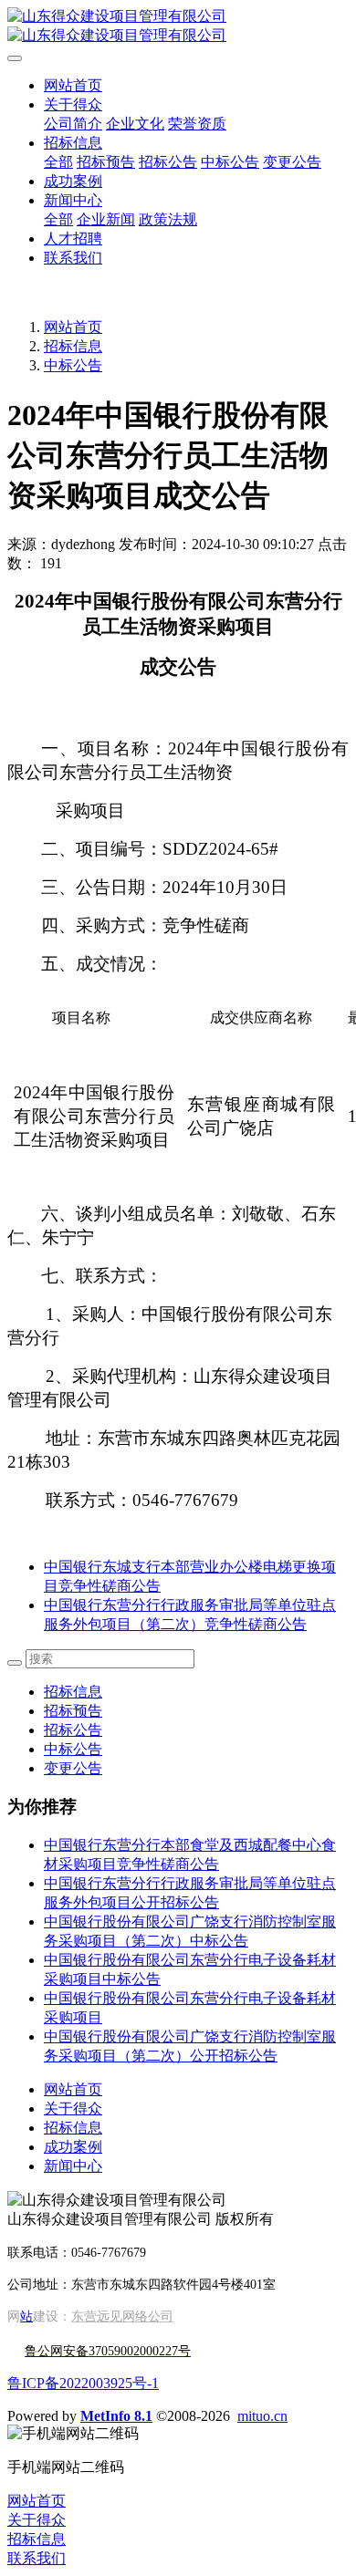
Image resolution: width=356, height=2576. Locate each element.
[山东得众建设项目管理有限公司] (178, 26)
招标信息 (73, 346)
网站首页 (73, 85)
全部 (58, 162)
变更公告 (73, 1768)
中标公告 (73, 365)
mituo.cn (262, 2416)
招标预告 (73, 1711)
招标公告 (73, 1730)
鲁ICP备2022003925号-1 (83, 2383)
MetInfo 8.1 (116, 2416)
